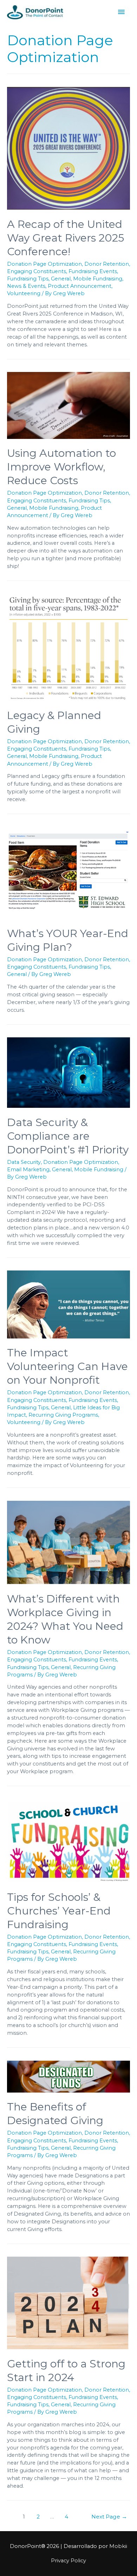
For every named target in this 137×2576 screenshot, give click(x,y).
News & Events (26, 286)
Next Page (109, 2517)
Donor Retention (107, 264)
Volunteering (24, 293)
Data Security (24, 1162)
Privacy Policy (68, 2561)
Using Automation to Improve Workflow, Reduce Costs (61, 467)
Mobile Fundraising (98, 279)
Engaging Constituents (37, 271)
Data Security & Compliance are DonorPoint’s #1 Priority (68, 1136)
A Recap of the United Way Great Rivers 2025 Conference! (66, 238)
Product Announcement (80, 286)
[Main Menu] (121, 12)
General (61, 279)
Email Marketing (28, 1170)
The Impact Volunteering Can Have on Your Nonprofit (67, 1366)
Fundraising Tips (28, 279)
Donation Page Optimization (44, 264)
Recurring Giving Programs (63, 1415)
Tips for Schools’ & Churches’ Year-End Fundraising (59, 1911)
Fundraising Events (93, 271)
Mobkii (118, 2546)
